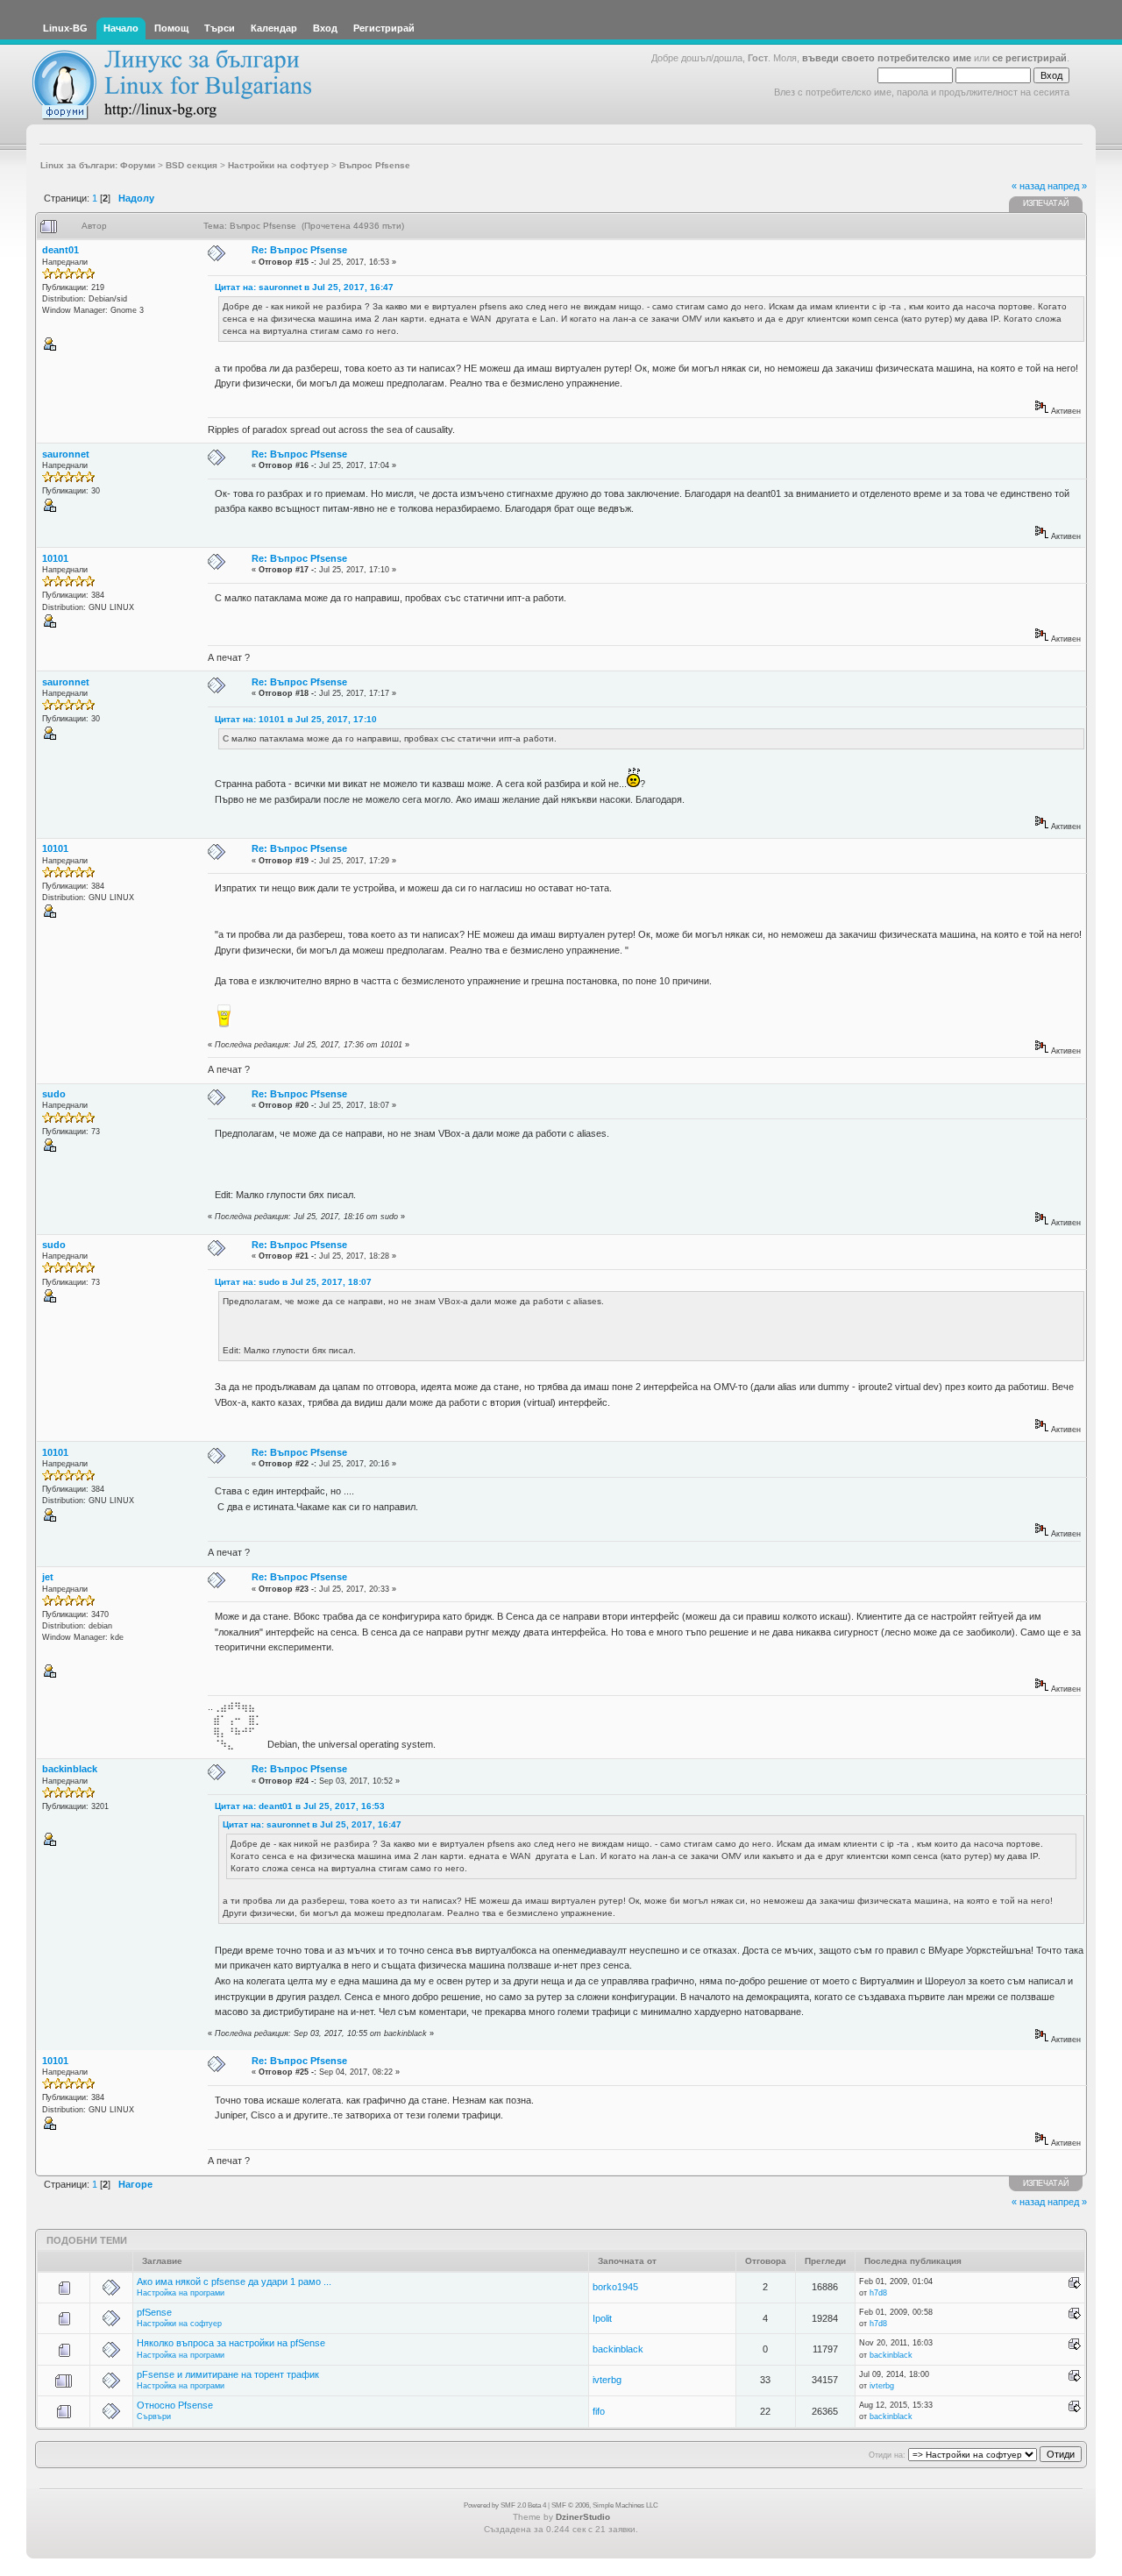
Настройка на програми (181, 2293)
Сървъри (154, 2416)
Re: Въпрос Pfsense (299, 250)
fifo (599, 2411)
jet (48, 1577)
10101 (55, 558)
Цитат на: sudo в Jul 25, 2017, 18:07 (293, 1282)
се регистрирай (1030, 58)
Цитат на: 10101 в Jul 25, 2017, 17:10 (296, 719)
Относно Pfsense (175, 2405)
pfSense (154, 2312)
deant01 (60, 250)
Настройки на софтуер (179, 2324)
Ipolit (602, 2318)
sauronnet (66, 454)
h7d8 (878, 2293)
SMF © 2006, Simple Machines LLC (605, 2505)
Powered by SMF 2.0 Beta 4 (505, 2505)
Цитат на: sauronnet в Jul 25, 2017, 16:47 (304, 287)
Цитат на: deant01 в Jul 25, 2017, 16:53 (300, 1806)
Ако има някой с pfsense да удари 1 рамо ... (234, 2281)
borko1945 (615, 2287)
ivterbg (607, 2380)
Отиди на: (887, 2455)
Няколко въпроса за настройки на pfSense (231, 2343)
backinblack (70, 1769)
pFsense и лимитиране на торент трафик (228, 2374)
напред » (1067, 186)
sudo (54, 1094)
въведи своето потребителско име (887, 58)
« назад (1028, 186)
